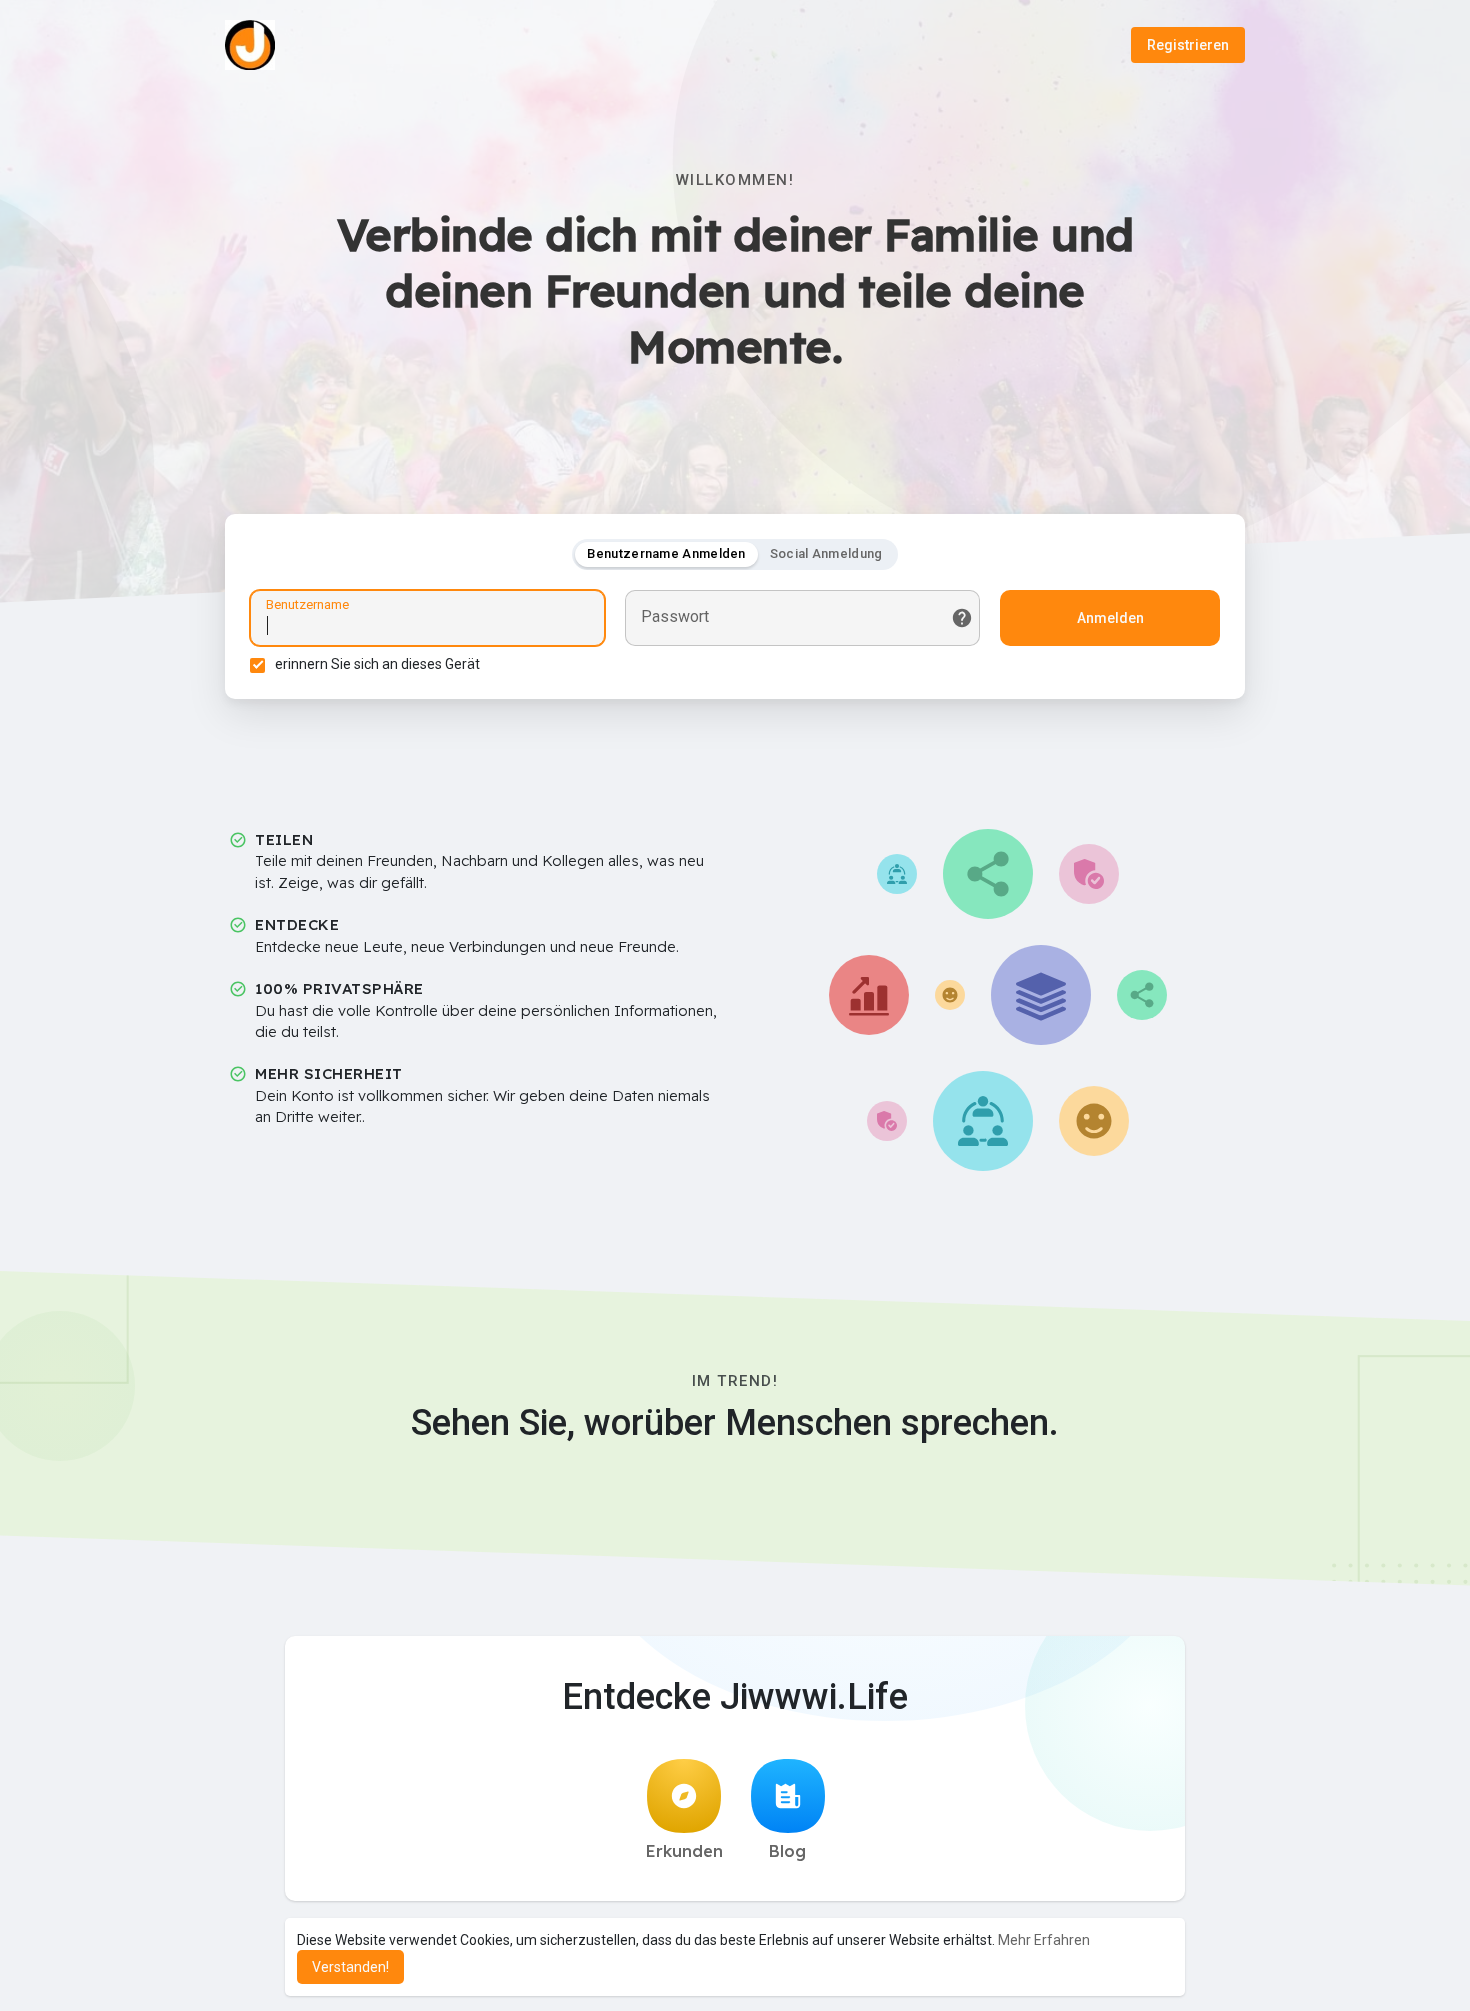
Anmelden (1110, 618)
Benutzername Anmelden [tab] (666, 553)
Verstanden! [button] (350, 1967)
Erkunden (684, 1851)
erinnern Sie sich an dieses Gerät (377, 664)
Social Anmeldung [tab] (826, 553)
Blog (787, 1851)
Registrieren (1188, 45)
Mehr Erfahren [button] (1044, 1940)
